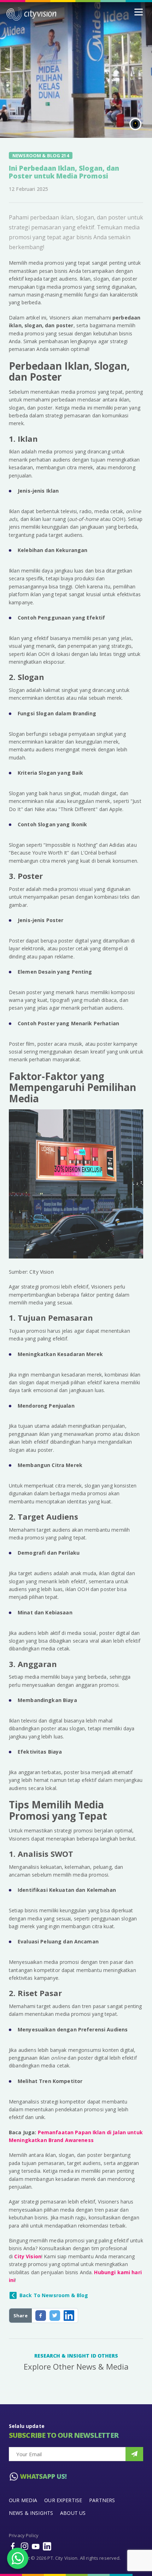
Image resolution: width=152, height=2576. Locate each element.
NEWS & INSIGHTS (31, 2513)
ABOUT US (73, 2513)
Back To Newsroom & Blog (54, 2295)
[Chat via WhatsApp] (18, 2558)
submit (134, 2454)
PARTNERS (102, 2500)
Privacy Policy (24, 2535)
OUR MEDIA (23, 2500)
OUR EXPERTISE (63, 2500)
